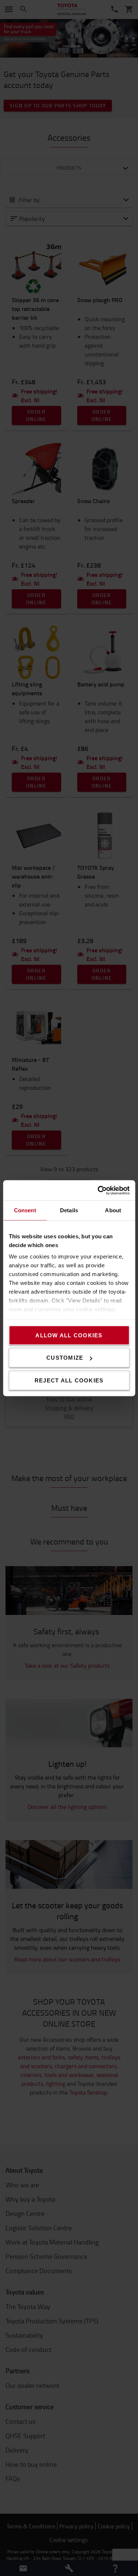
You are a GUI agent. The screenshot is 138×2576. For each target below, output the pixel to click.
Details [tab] (69, 1210)
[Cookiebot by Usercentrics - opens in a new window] (98, 1190)
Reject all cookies (69, 1380)
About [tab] (113, 1210)
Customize (65, 1358)
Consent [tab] (25, 1210)
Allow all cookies (69, 1335)
